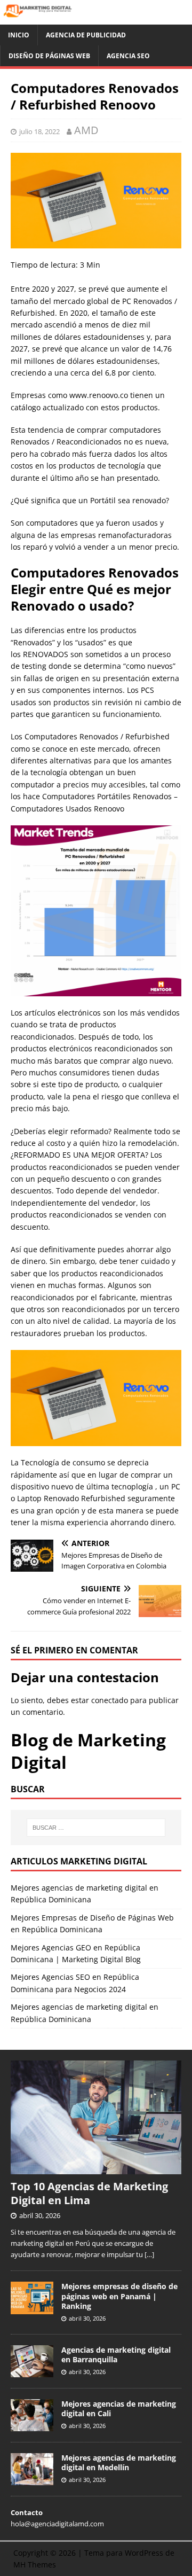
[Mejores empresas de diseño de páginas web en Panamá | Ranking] (32, 2308)
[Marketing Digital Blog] (96, 18)
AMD (86, 130)
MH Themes (35, 2565)
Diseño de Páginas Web (49, 56)
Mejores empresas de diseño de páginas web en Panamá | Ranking (119, 2296)
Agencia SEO (128, 56)
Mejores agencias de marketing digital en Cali (119, 2409)
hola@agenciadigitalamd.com (57, 2524)
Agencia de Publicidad (86, 35)
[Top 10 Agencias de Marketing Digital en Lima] (96, 2169)
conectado (110, 1700)
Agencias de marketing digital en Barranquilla (116, 2355)
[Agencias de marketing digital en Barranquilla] (32, 2371)
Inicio (19, 35)
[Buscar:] (96, 1828)
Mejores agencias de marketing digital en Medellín (119, 2462)
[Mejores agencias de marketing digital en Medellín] (32, 2479)
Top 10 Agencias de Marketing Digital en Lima (89, 2193)
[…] (149, 2254)
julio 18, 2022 (39, 131)
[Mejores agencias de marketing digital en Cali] (32, 2425)
